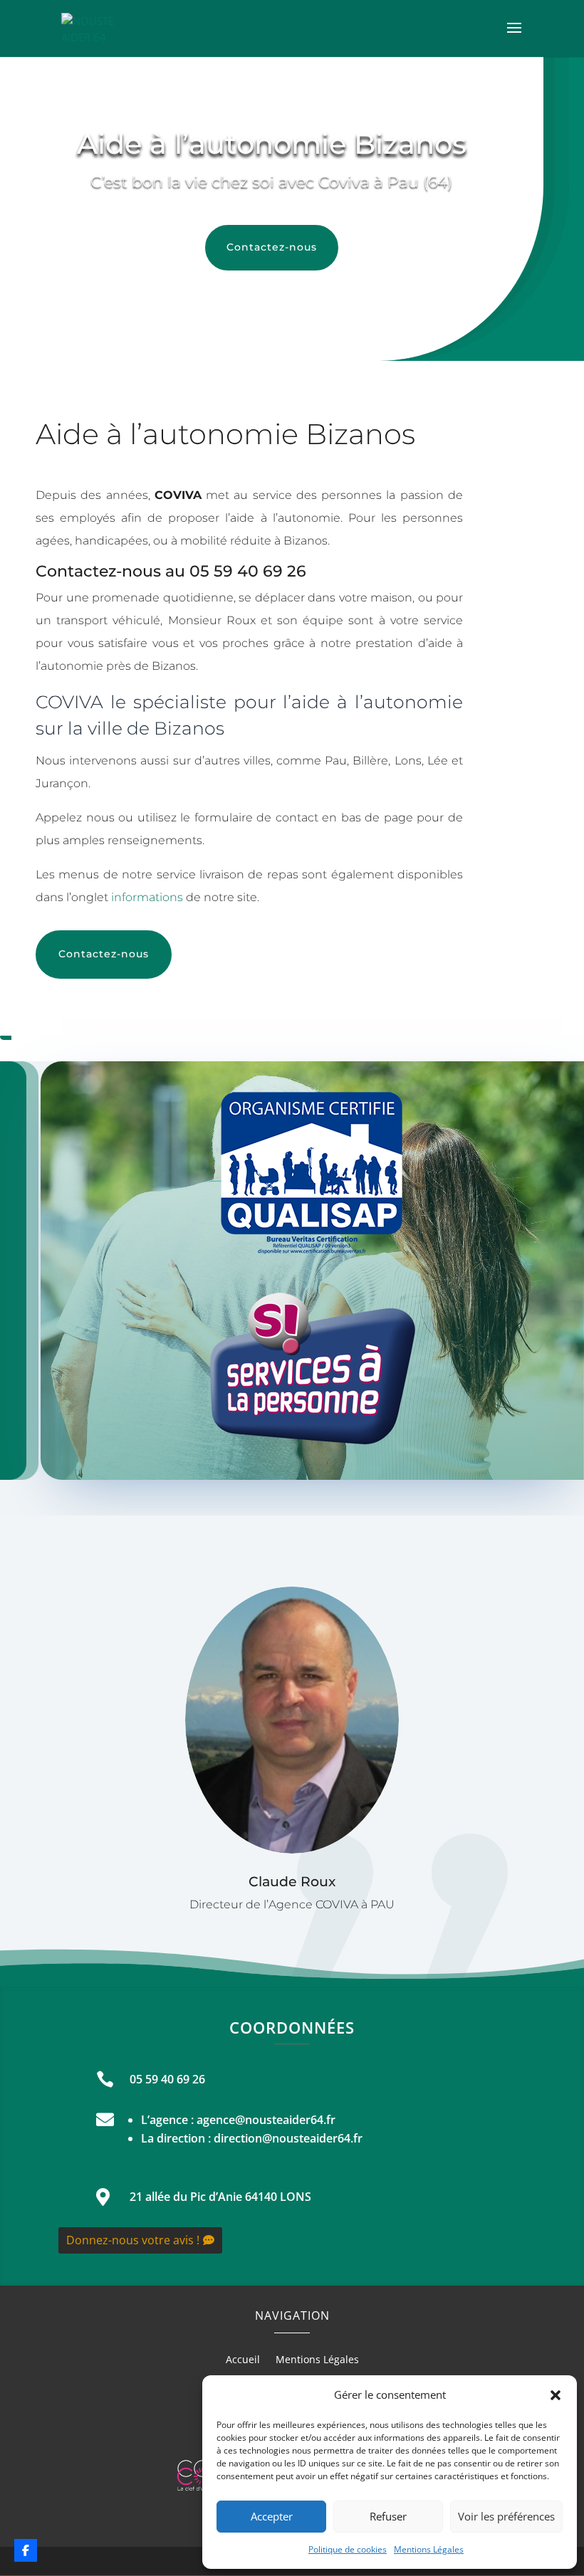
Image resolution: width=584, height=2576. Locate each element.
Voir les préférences (506, 2516)
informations (147, 897)
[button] (556, 2395)
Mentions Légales (429, 2549)
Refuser (388, 2516)
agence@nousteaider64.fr (266, 2120)
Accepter (272, 2516)
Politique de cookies (348, 2549)
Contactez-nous (272, 247)
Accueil (243, 2360)
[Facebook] (26, 2550)
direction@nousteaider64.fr (288, 2138)
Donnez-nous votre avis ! (133, 2240)
